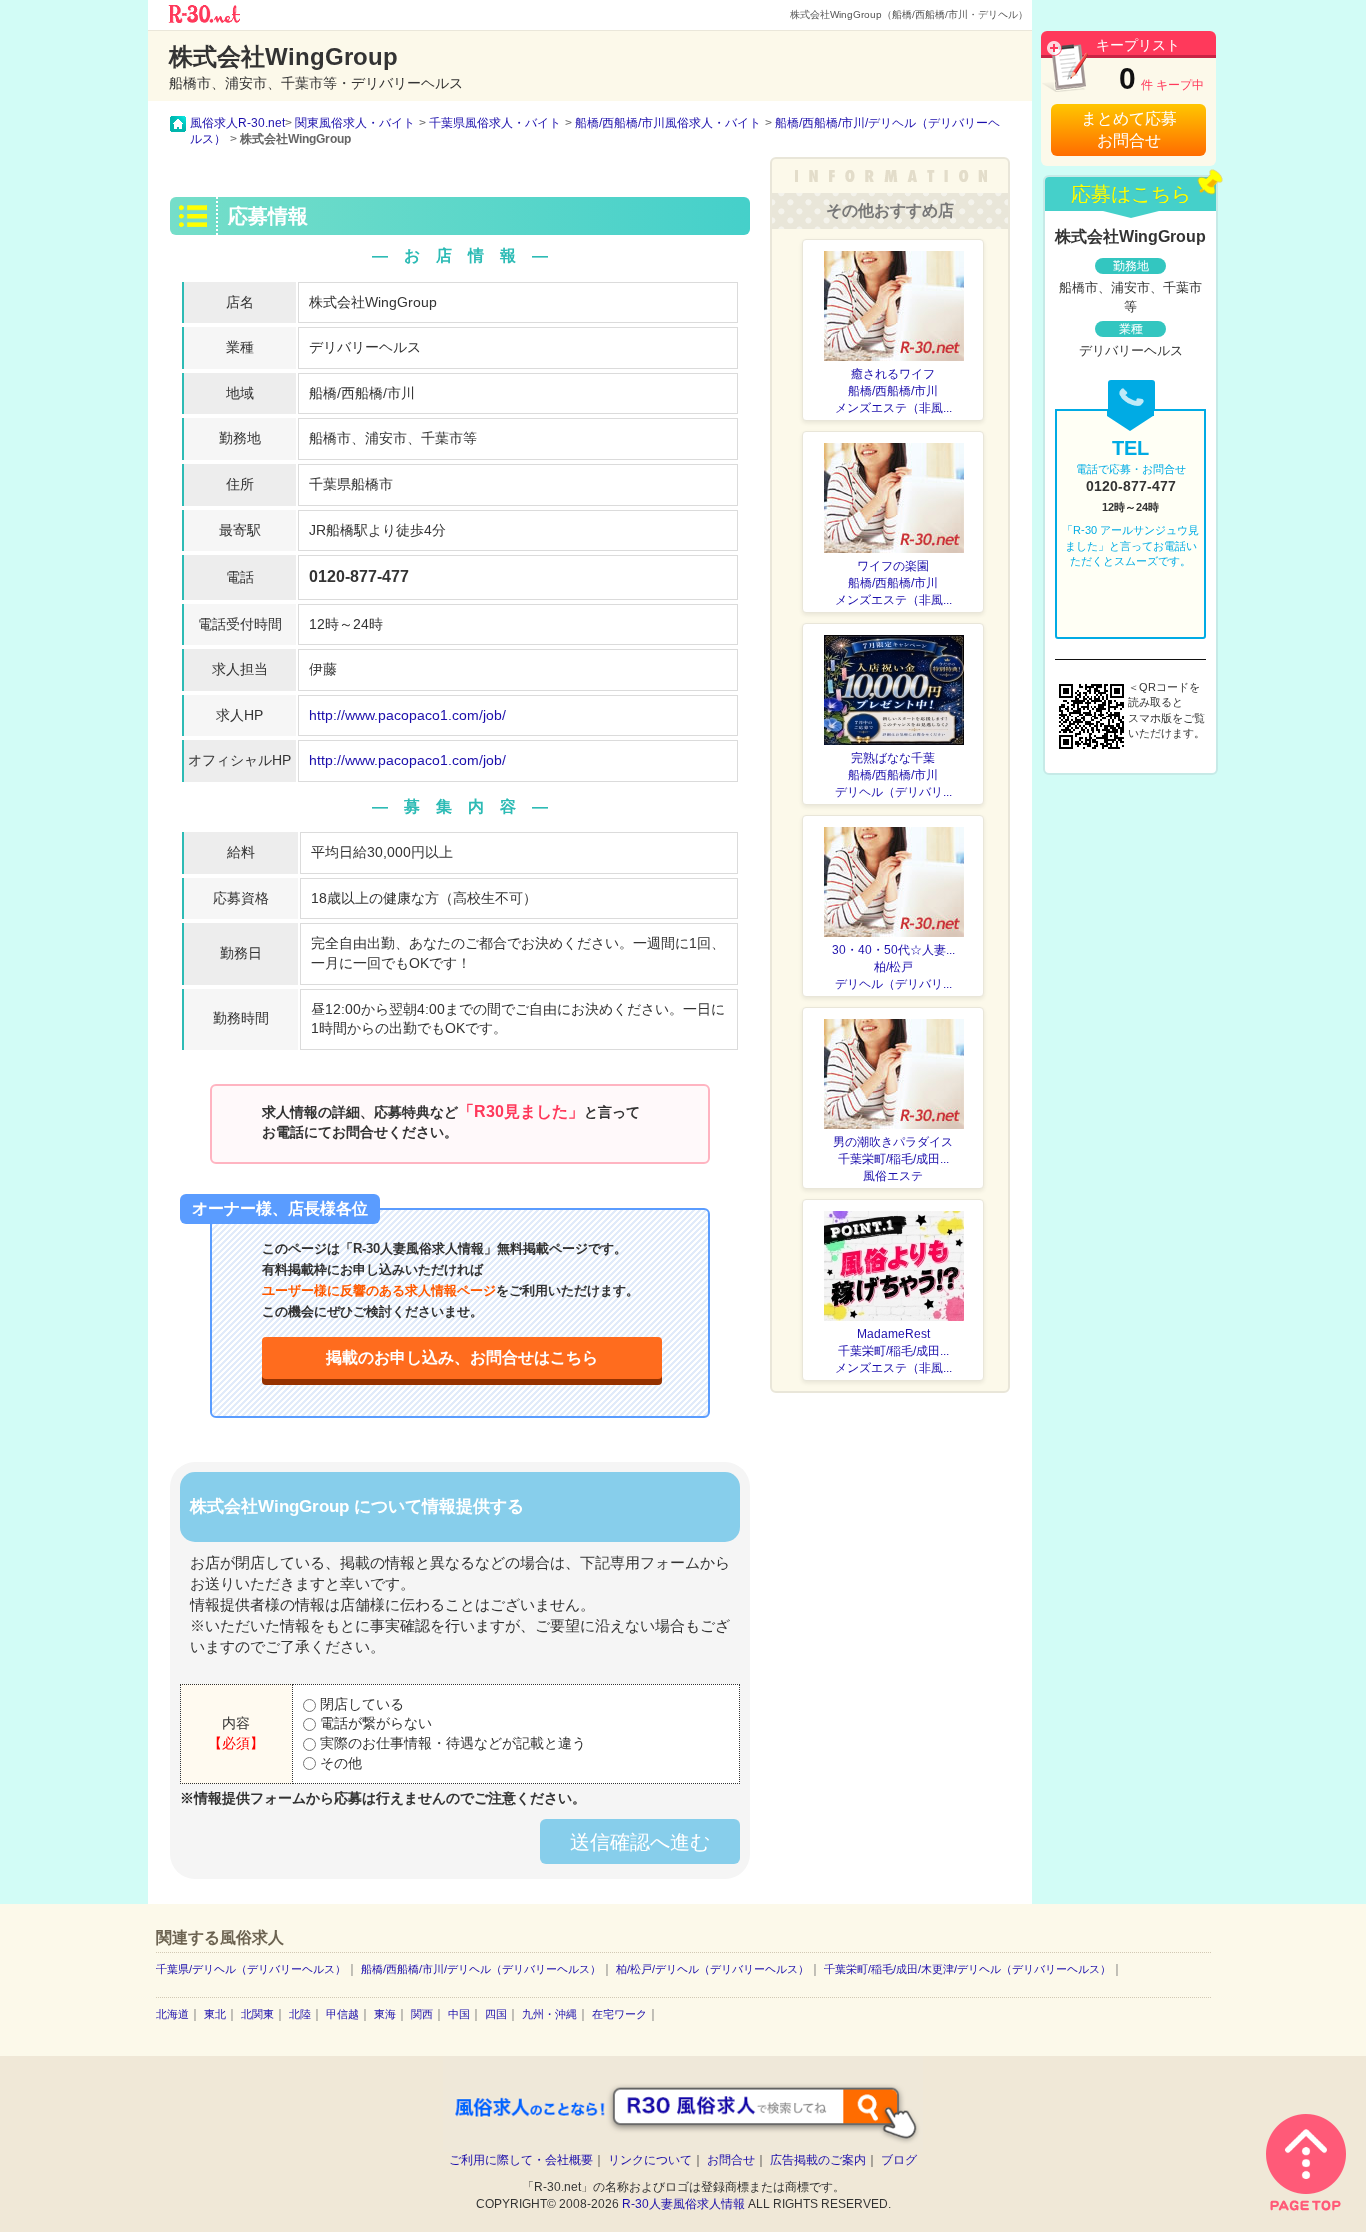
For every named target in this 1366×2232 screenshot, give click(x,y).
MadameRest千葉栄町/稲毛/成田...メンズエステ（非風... (893, 1351)
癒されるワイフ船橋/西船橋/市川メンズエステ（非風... (893, 391)
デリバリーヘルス (365, 347)
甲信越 (342, 2014)
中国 (459, 2014)
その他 (339, 1763)
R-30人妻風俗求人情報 (683, 2204)
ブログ (899, 2160)
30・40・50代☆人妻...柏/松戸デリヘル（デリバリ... (893, 967)
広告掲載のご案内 (818, 2160)
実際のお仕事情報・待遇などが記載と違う (451, 1743)
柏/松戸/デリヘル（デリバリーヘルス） (712, 1969)
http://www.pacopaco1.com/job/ (407, 715)
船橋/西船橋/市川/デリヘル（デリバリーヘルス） (481, 1969)
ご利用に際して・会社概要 (521, 2160)
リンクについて (650, 2160)
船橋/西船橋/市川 (362, 393)
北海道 (172, 2014)
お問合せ (731, 2160)
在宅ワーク (619, 2014)
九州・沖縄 (549, 2014)
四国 (496, 2014)
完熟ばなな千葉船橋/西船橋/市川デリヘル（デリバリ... (893, 775)
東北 (215, 2014)
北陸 (300, 2014)
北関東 (257, 2014)
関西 (422, 2014)
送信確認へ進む (640, 1842)
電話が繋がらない (374, 1723)
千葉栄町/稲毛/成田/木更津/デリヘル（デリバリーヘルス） (967, 1969)
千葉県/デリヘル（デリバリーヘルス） (251, 1969)
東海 (385, 2014)
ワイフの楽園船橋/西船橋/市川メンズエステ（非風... (893, 583)
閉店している (360, 1704)
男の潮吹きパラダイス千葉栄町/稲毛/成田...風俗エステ (893, 1159)
